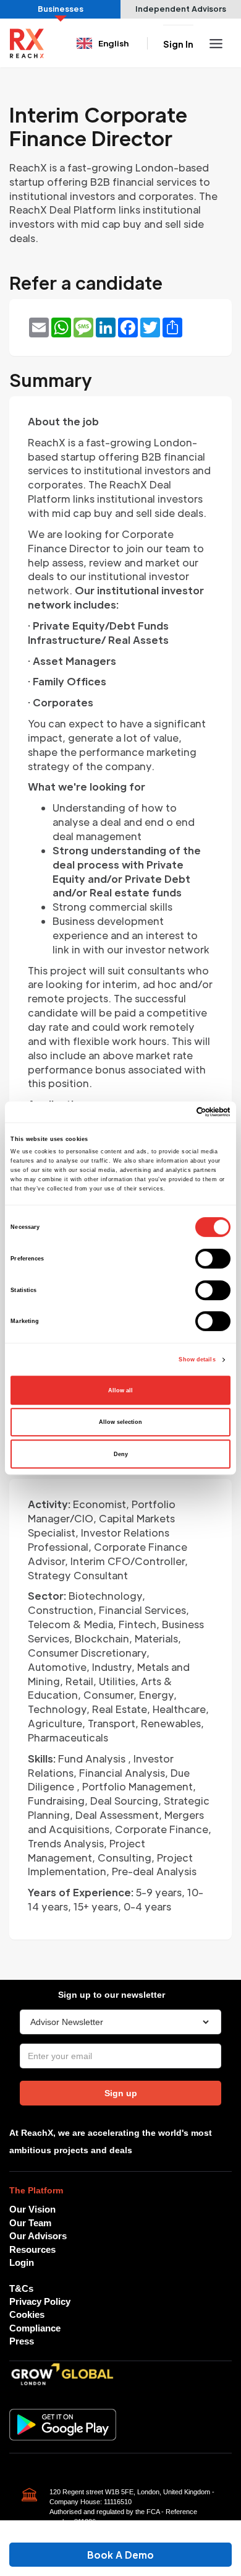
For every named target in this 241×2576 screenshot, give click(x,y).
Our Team (30, 2223)
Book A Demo (120, 2555)
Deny (121, 1454)
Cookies (27, 2314)
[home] (27, 43)
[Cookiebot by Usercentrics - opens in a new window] (176, 1112)
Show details (197, 1360)
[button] (104, 43)
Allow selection (120, 1422)
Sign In (178, 44)
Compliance (35, 2328)
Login (22, 2262)
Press (22, 2341)
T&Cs (21, 2288)
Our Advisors (38, 2236)
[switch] (213, 1259)
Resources (32, 2249)
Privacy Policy (40, 2301)
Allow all (120, 1390)
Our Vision (32, 2209)
